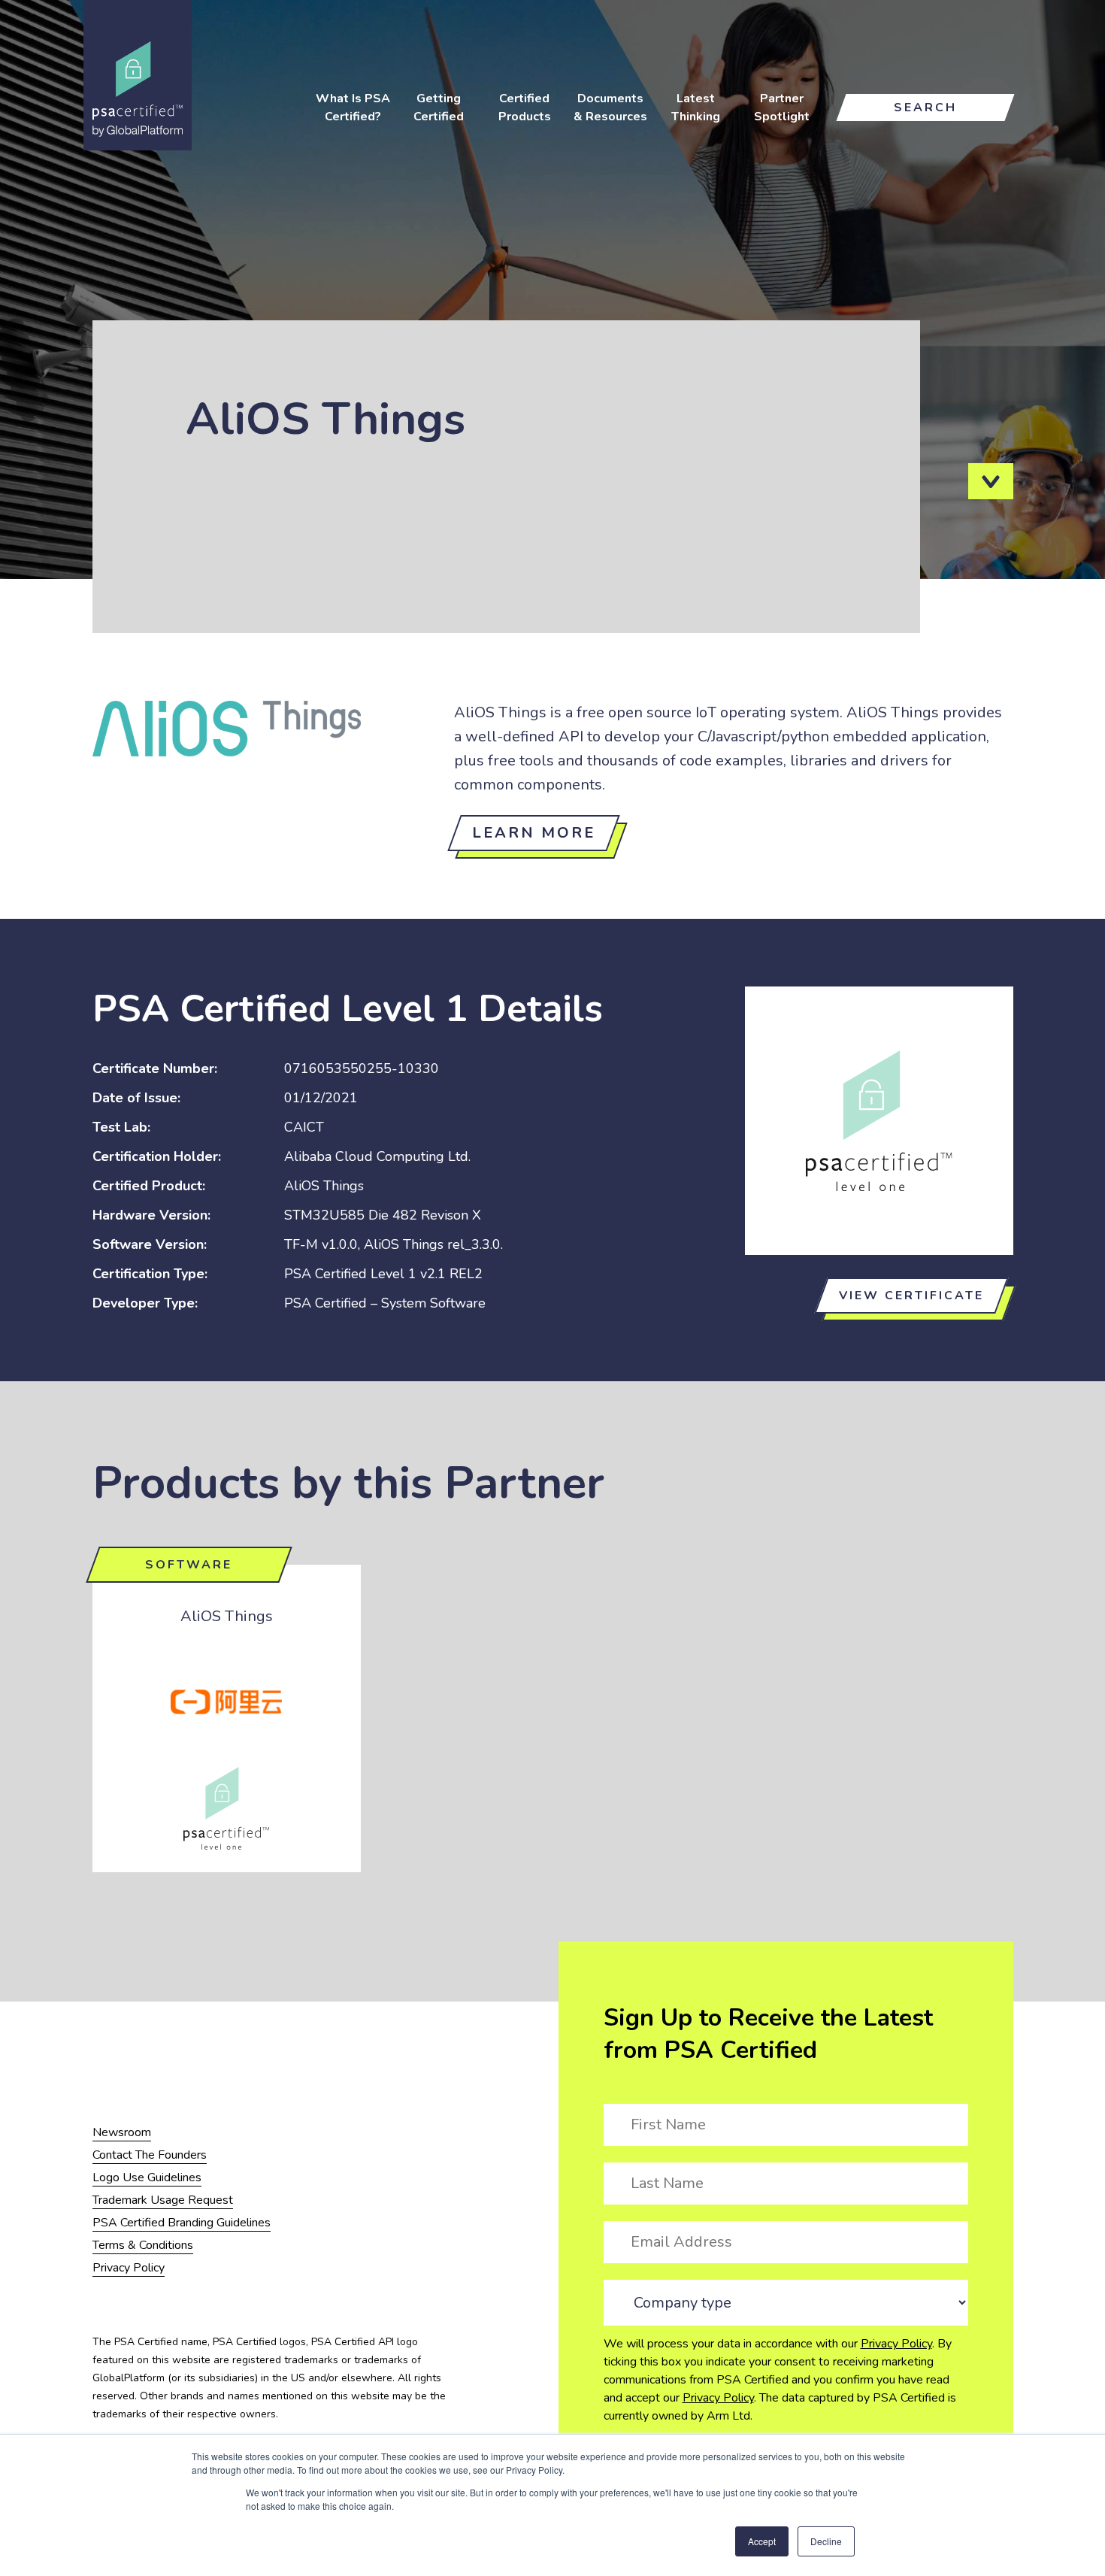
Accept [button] (762, 2541)
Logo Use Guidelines (147, 2177)
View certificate (911, 1296)
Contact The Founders (150, 2155)
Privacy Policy (896, 2344)
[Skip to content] (991, 481)
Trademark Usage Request (163, 2200)
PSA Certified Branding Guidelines (182, 2223)
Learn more (534, 833)
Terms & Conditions (143, 2245)
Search (925, 108)
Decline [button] (826, 2541)
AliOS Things (227, 1616)
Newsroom (122, 2132)
